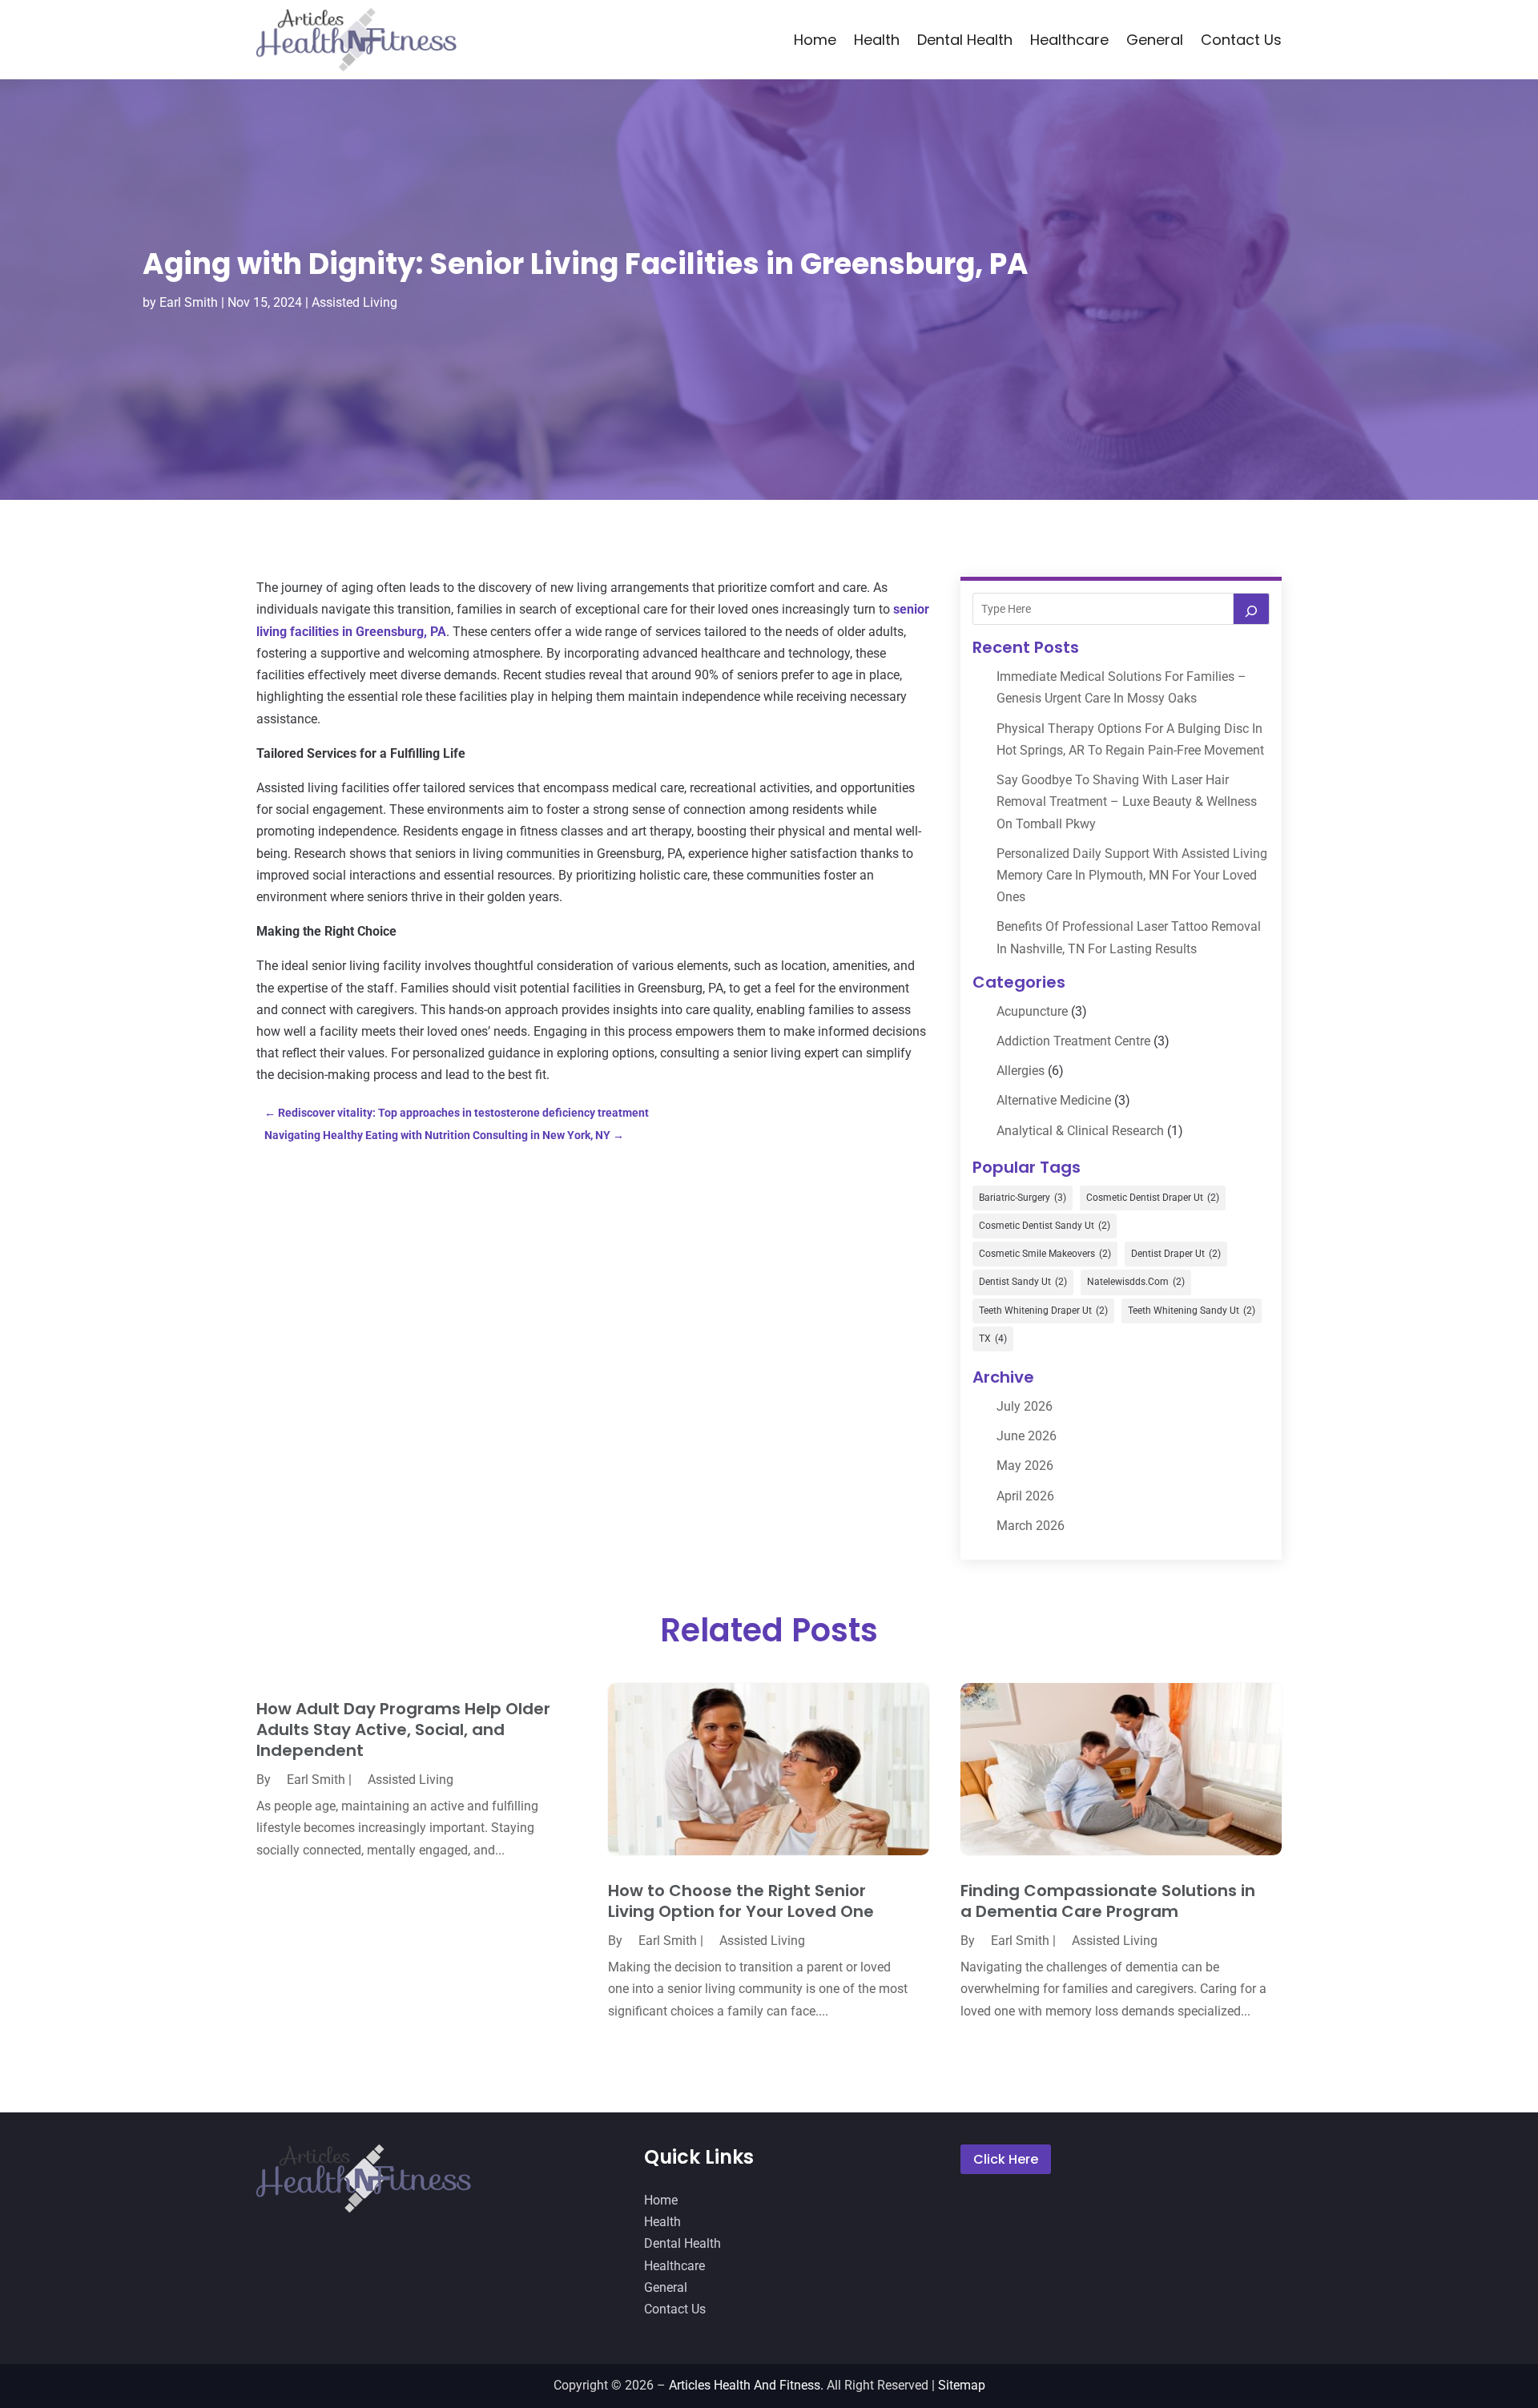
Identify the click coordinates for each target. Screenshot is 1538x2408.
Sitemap (962, 2385)
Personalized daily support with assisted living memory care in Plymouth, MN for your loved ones (1132, 875)
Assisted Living (354, 302)
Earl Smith (189, 302)
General (1155, 40)
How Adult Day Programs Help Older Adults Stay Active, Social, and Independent (403, 1729)
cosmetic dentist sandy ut (1045, 1226)
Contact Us (1241, 40)
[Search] (1251, 609)
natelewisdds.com (1136, 1282)
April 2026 (1025, 1496)
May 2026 (1025, 1466)
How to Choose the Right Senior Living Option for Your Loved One (741, 1901)
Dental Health (965, 40)
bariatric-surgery (1023, 1198)
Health (877, 40)
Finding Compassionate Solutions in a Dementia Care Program (1108, 1901)
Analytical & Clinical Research (1080, 1131)
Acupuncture (1032, 1011)
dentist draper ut (1176, 1254)
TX (993, 1339)
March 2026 (1031, 1526)
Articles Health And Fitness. (746, 2385)
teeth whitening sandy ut (1192, 1311)
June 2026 (1027, 1436)
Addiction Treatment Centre (1073, 1041)
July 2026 (1025, 1406)
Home (815, 40)
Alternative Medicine (1054, 1100)
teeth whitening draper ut (1043, 1311)
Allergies (1021, 1071)
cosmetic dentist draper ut (1153, 1198)
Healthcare (1069, 40)
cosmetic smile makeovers (1045, 1254)
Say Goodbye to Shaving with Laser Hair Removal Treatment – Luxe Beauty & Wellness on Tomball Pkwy (1127, 801)
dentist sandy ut (1023, 1282)
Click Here (1006, 2159)
